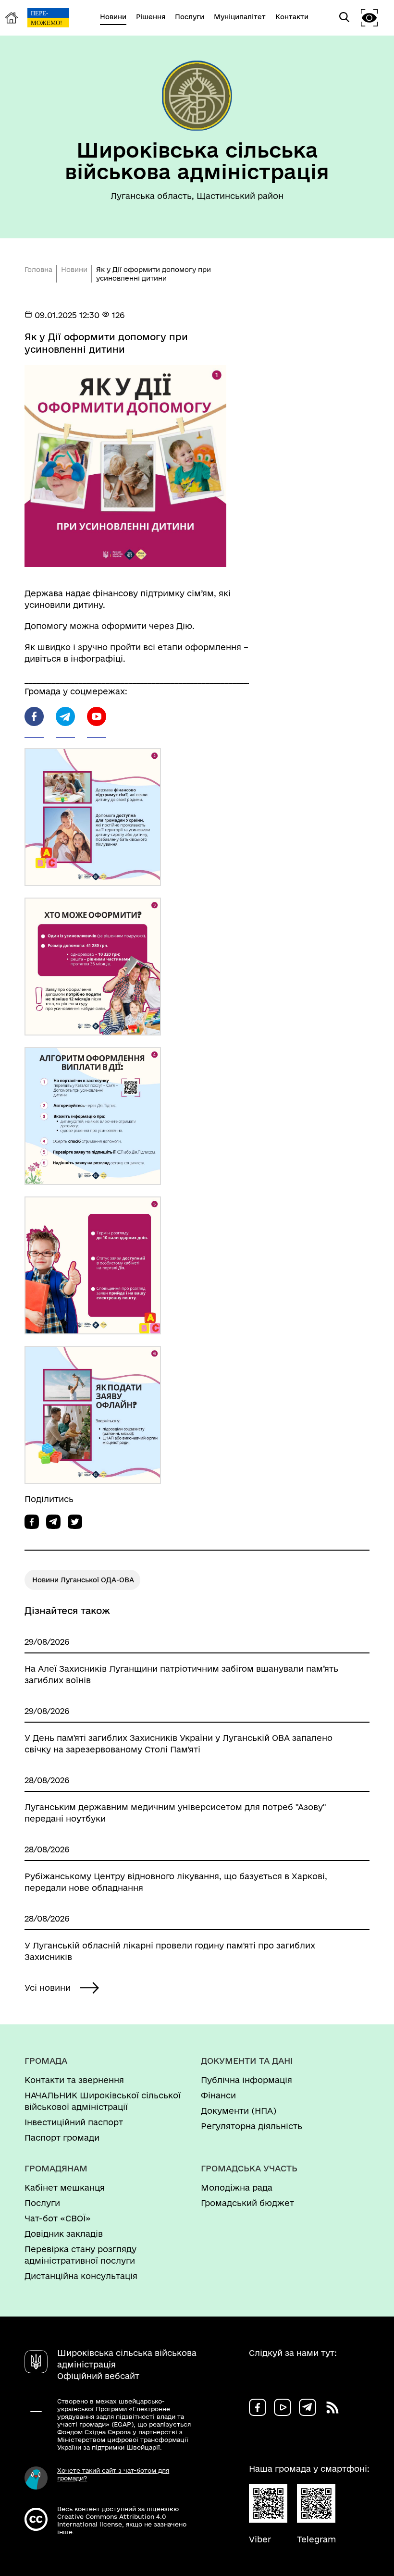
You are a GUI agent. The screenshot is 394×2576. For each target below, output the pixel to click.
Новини (74, 270)
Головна (38, 270)
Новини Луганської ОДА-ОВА (83, 1580)
